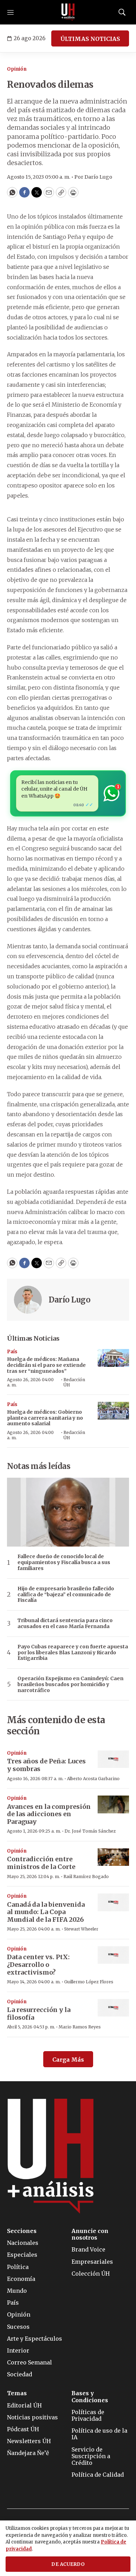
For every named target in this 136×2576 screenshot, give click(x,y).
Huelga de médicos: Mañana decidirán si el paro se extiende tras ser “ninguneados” (46, 1365)
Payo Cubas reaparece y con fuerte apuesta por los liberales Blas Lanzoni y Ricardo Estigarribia (73, 1653)
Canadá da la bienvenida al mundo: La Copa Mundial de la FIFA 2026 (46, 1912)
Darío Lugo (70, 1300)
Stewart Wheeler (81, 1929)
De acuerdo (68, 2564)
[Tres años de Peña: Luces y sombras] (113, 1759)
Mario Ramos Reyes (80, 2027)
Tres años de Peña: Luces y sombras (46, 1765)
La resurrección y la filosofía (39, 2014)
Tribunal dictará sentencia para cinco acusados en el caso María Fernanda (65, 1624)
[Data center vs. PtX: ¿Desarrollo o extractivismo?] (113, 1955)
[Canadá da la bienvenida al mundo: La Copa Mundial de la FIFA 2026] (113, 1902)
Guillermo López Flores (89, 1982)
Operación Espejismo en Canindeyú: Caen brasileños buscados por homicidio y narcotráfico (70, 1684)
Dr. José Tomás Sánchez (90, 1831)
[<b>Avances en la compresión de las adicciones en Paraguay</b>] (113, 1804)
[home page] (68, 12)
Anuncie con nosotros (90, 2234)
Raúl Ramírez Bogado (86, 1876)
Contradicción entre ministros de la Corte (41, 1863)
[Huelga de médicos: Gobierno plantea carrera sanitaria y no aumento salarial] (113, 1411)
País (12, 1352)
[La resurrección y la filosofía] (113, 2008)
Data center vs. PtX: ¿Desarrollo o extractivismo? (38, 1964)
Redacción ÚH (74, 1382)
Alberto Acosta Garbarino (93, 1779)
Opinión (17, 69)
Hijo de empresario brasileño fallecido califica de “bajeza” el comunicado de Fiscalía (66, 1594)
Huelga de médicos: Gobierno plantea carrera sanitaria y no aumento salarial (45, 1418)
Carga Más (68, 2060)
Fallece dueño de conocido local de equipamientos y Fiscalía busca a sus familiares (64, 1562)
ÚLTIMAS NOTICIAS (90, 39)
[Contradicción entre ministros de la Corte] (113, 1857)
